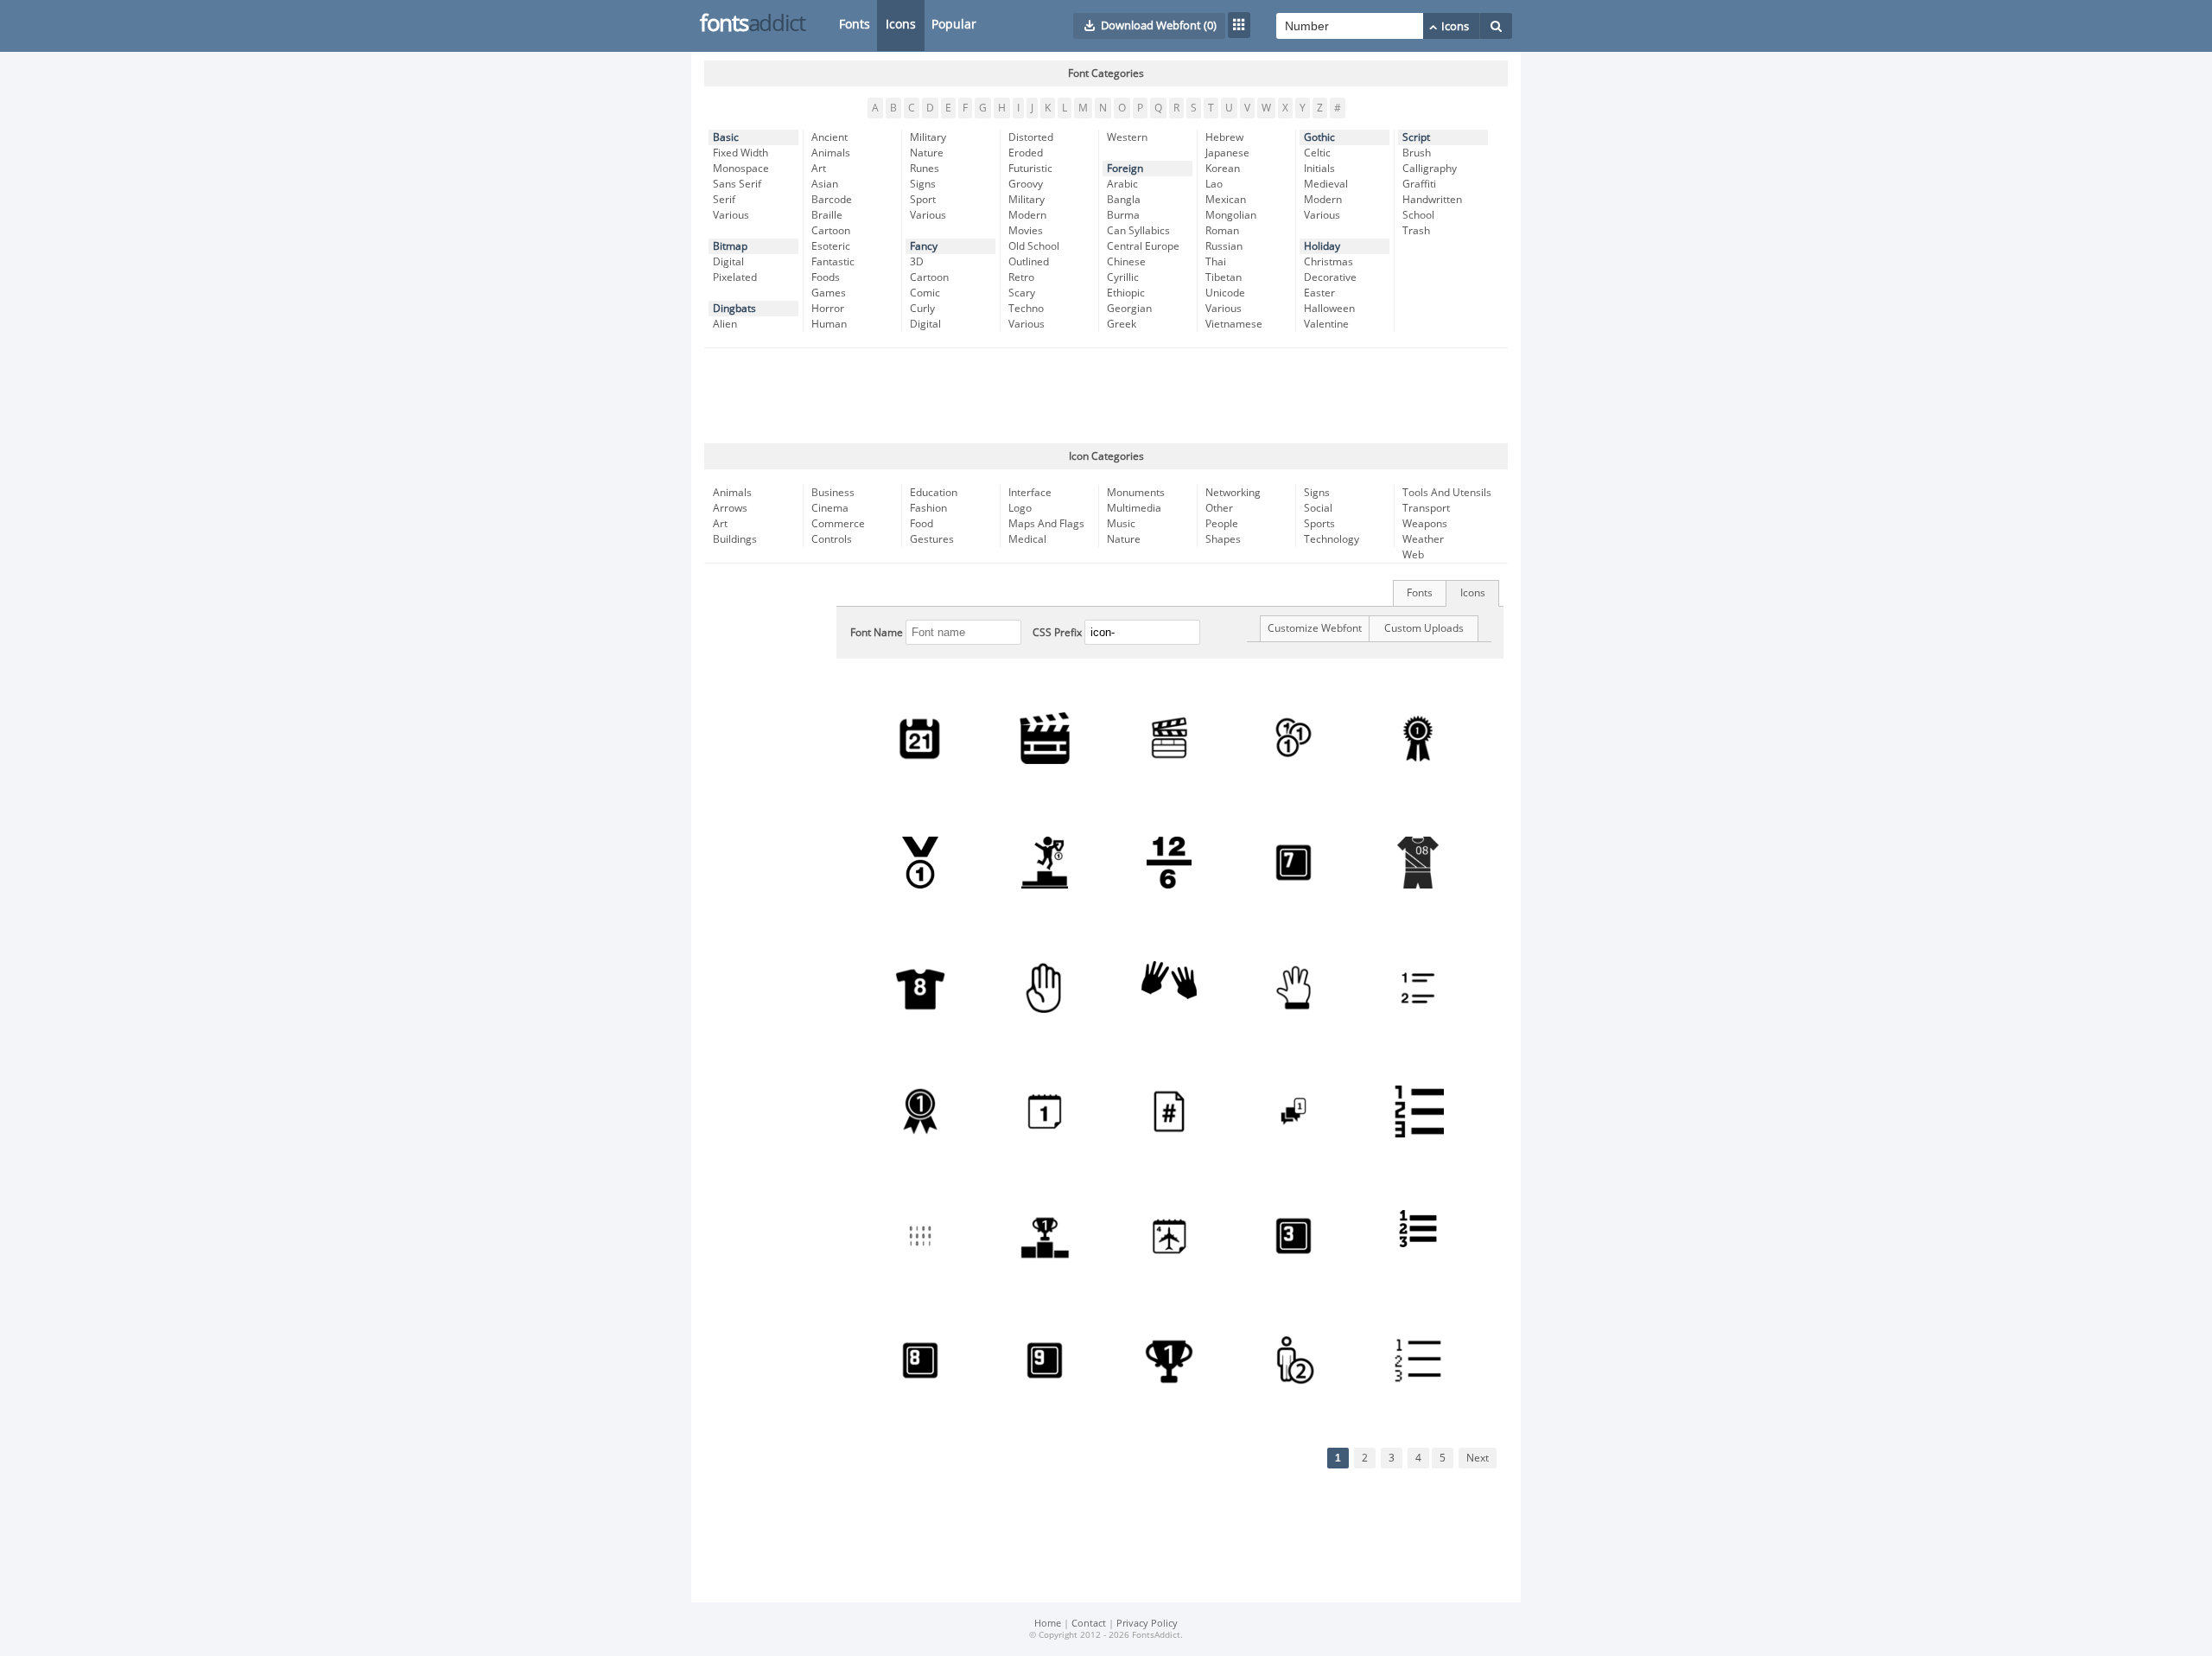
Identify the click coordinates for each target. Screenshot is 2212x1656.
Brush (1417, 153)
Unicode (1225, 293)
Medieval (1326, 184)
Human (829, 324)
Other (1219, 508)
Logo (1020, 508)
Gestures (932, 539)
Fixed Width (741, 153)
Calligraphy (1430, 169)
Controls (832, 539)
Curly (922, 309)
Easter (1319, 293)
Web (1413, 555)
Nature (927, 153)
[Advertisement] (1106, 396)
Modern (1027, 215)
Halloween (1329, 309)
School (1418, 215)
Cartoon (831, 231)
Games (829, 293)
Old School (1034, 246)
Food (922, 524)
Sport (923, 200)
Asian (825, 184)
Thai (1216, 262)
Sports (1319, 524)
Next (1478, 1458)
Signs (923, 184)
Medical (1027, 539)
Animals (831, 153)
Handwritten (1432, 200)
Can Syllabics (1138, 231)
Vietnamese (1234, 324)
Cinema (830, 508)
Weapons (1425, 524)
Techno (1026, 309)
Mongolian (1231, 215)
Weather (1423, 539)
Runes (925, 169)
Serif (724, 200)
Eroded (1026, 153)
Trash (1416, 231)
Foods (826, 277)
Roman (1222, 231)
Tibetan (1224, 277)
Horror (828, 309)
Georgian (1129, 309)
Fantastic (833, 262)
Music (1121, 524)
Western (1127, 137)
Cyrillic (1123, 277)
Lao (1214, 184)
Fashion (928, 508)
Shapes (1223, 539)
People (1222, 524)
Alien (725, 324)
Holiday (1322, 246)
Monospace (741, 169)
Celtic (1317, 153)
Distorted (1031, 137)
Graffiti (1419, 184)
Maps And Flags (1046, 524)
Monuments (1136, 493)
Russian (1224, 246)
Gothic (1319, 137)
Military (928, 137)
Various (731, 215)
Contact (1089, 1624)
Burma (1123, 215)
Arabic (1122, 184)
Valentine (1326, 324)
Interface (1030, 493)
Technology (1332, 539)
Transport (1426, 508)
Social (1318, 508)
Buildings (735, 539)
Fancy (924, 246)
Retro (1021, 277)
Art (819, 169)
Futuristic (1030, 169)
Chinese (1126, 262)
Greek (1122, 324)
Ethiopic (1126, 293)
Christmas (1328, 262)
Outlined (1029, 262)
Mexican (1226, 200)
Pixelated (735, 277)
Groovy (1026, 184)
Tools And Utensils (1447, 493)
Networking (1233, 493)
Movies (1026, 231)
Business (833, 493)
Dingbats (734, 309)
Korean (1223, 169)
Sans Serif (737, 184)
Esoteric (831, 246)
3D (917, 262)
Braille (827, 215)
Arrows (730, 508)
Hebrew (1224, 137)
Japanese (1227, 153)
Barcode (832, 200)
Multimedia (1134, 508)
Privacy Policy (1147, 1624)
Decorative (1330, 277)
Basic (726, 137)
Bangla (1124, 200)
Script (1416, 137)
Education (934, 493)
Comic (925, 293)
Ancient (829, 137)
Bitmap (730, 246)
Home (1048, 1624)
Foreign (1125, 169)
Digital (728, 262)
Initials (1319, 169)
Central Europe (1143, 246)
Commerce (838, 524)
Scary (1022, 293)
